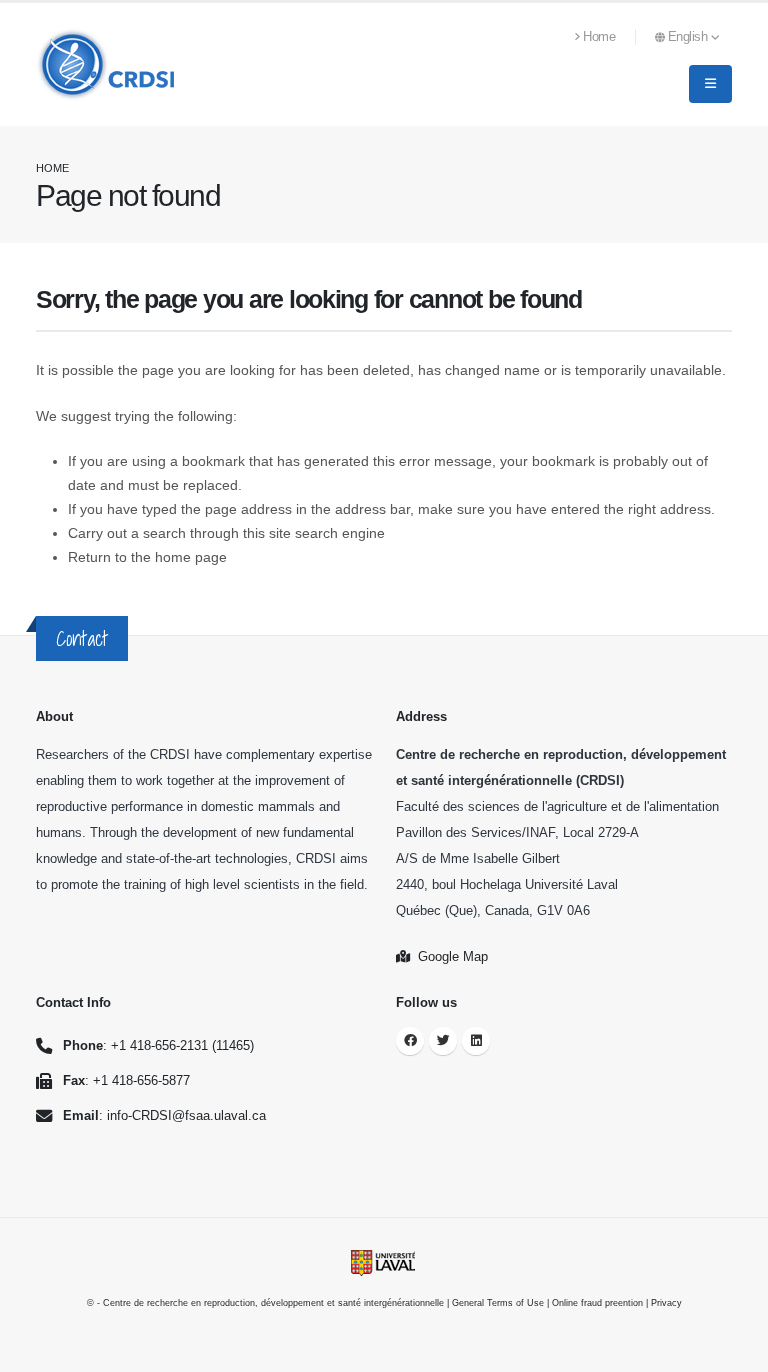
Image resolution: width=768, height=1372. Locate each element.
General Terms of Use (498, 1303)
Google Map (449, 957)
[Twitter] (443, 1041)
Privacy (666, 1303)
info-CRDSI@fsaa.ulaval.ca (186, 1116)
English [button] (689, 37)
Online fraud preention (597, 1303)
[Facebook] (410, 1041)
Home (599, 37)
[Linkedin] (476, 1041)
